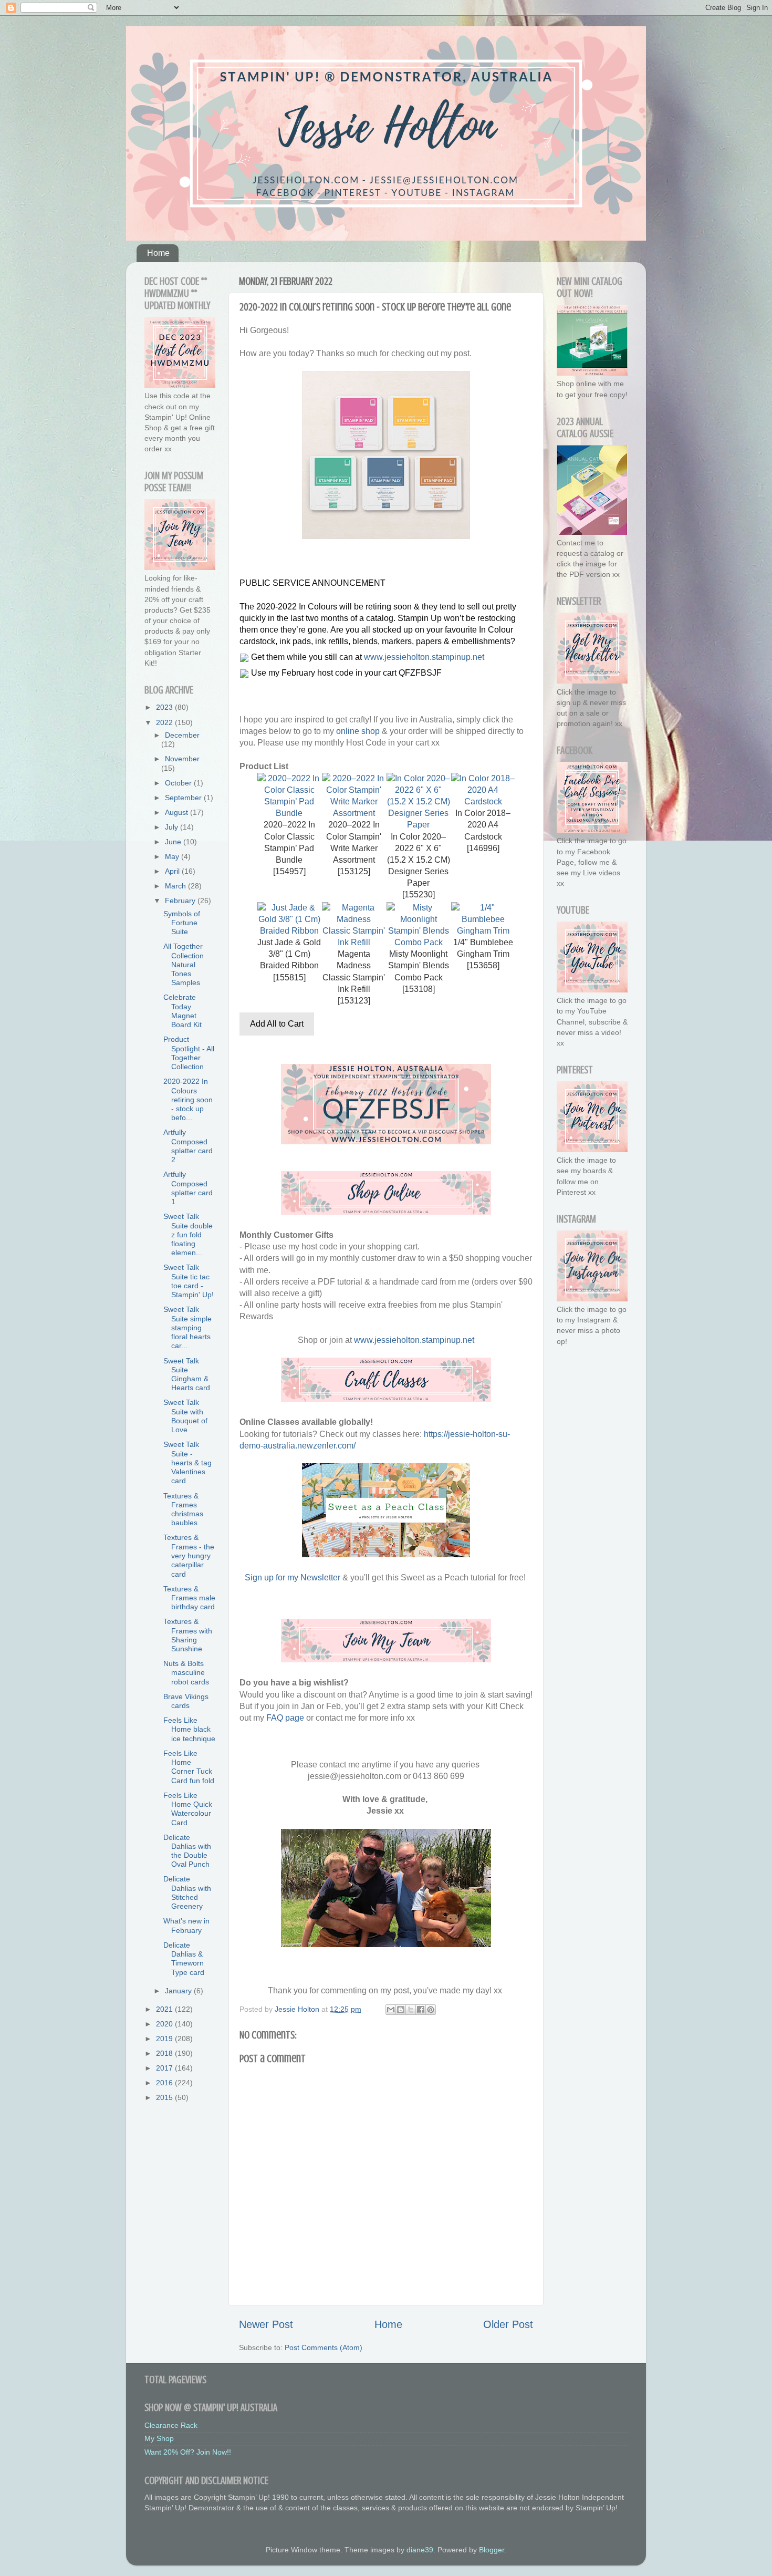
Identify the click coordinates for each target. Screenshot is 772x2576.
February (181, 901)
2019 (165, 2039)
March (176, 886)
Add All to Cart (277, 1024)
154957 (289, 871)
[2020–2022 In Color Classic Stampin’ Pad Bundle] (289, 813)
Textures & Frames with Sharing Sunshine (188, 1635)
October (179, 783)
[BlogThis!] (401, 2010)
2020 (165, 2024)
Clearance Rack (171, 2425)
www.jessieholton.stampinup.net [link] (424, 657)
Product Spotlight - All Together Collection (189, 1053)
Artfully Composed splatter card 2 (188, 1146)
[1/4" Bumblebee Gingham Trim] (483, 931)
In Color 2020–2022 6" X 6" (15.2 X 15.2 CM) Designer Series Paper (419, 860)
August (178, 812)
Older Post (508, 2324)
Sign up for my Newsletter (293, 1577)
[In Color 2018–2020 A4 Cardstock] (483, 801)
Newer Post (266, 2324)
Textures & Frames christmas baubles (183, 1509)
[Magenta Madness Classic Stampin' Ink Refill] (354, 942)
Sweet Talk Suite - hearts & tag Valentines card (187, 1462)
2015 (165, 2097)
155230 (419, 894)
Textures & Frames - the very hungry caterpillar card (189, 1555)
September (184, 798)
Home (158, 253)
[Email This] (391, 2010)
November (182, 759)
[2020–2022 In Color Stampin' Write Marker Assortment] (354, 813)
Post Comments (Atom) (324, 2347)
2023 (165, 707)
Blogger (492, 2550)
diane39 (420, 2550)
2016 (165, 2083)
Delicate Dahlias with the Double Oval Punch (187, 1851)
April (173, 871)
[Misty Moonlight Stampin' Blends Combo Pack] (418, 942)
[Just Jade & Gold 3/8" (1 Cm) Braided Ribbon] (289, 931)
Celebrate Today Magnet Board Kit (182, 1011)
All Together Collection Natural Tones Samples (184, 964)
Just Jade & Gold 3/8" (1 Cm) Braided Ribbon (289, 954)
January (179, 1991)
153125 (354, 871)
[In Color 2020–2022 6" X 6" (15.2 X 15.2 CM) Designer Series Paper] (418, 825)
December (182, 735)
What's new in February (186, 1925)
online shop (358, 731)
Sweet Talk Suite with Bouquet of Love (185, 1416)
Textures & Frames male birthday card (189, 1598)
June (174, 842)
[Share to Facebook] (421, 2010)
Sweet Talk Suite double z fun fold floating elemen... (188, 1234)
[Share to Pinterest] (431, 2010)
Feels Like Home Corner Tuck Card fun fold (189, 1767)
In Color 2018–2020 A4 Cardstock (483, 825)
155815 (289, 977)
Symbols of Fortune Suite (182, 923)
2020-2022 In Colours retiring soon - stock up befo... (188, 1099)
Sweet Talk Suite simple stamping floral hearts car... (187, 1327)
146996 (483, 848)
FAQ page (285, 1718)
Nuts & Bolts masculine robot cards (186, 1673)
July (173, 827)
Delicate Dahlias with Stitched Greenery (187, 1892)
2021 (165, 2009)
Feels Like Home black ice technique (189, 1729)
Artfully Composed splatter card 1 (188, 1188)
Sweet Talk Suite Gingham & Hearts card (187, 1374)
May (173, 856)
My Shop (159, 2438)
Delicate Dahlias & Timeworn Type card (184, 1959)
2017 (165, 2068)
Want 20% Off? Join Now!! (188, 2452)
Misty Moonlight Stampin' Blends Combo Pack (419, 965)
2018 (165, 2053)
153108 (419, 989)
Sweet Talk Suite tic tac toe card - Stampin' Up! (189, 1281)
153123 (354, 1001)
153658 (483, 965)
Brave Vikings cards (186, 1701)
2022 (165, 722)
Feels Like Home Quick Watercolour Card (188, 1809)
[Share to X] (411, 2010)
